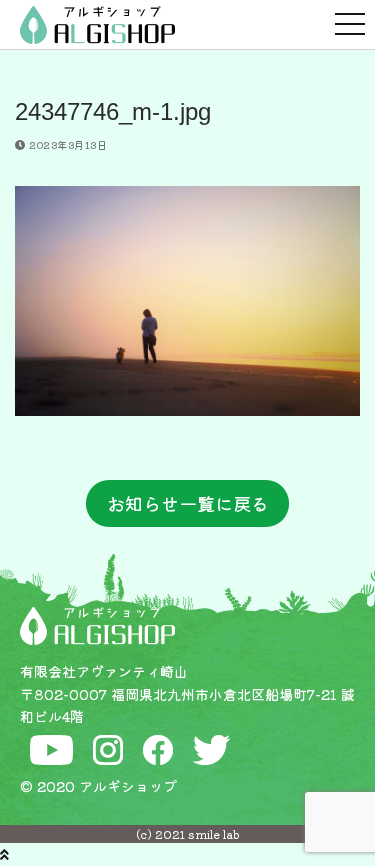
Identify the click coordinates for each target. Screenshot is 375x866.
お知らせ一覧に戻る (188, 503)
